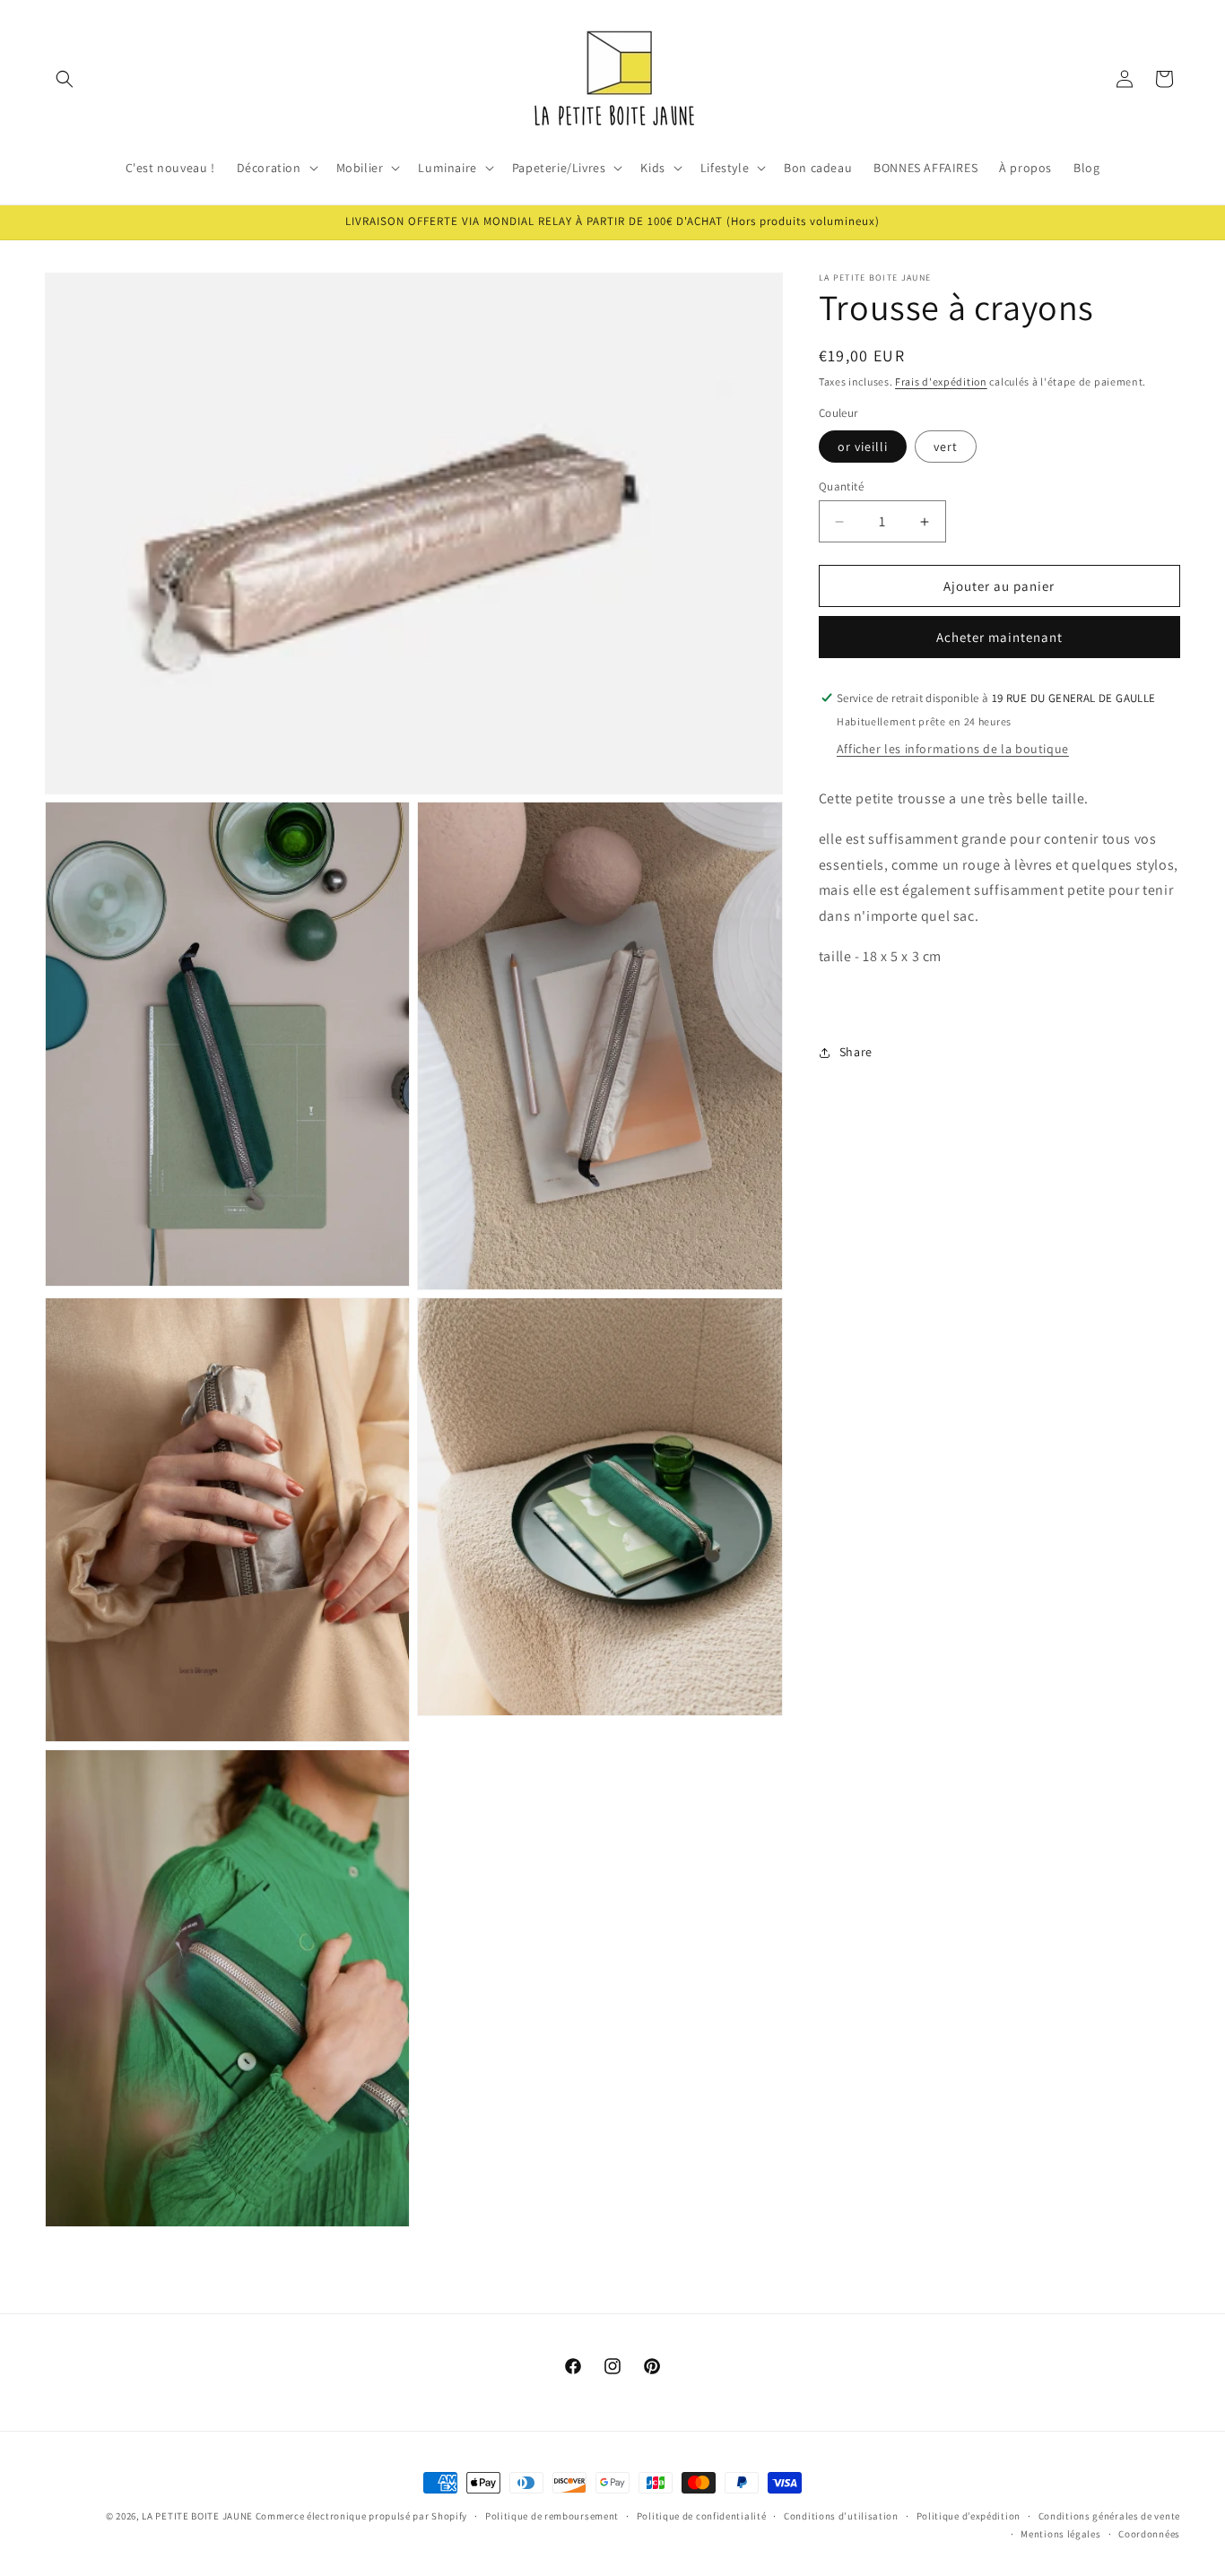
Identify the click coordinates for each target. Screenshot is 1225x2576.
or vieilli (863, 447)
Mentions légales (1060, 2534)
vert (946, 447)
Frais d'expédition (941, 382)
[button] (65, 79)
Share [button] (856, 1052)
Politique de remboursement (552, 2516)
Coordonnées (1149, 2534)
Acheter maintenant (999, 637)
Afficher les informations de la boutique (953, 749)
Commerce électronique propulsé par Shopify (361, 2516)
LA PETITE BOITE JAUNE (197, 2516)
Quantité (841, 486)
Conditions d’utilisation (841, 2516)
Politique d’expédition (969, 2516)
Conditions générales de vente (1109, 2516)
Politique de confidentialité (702, 2516)
